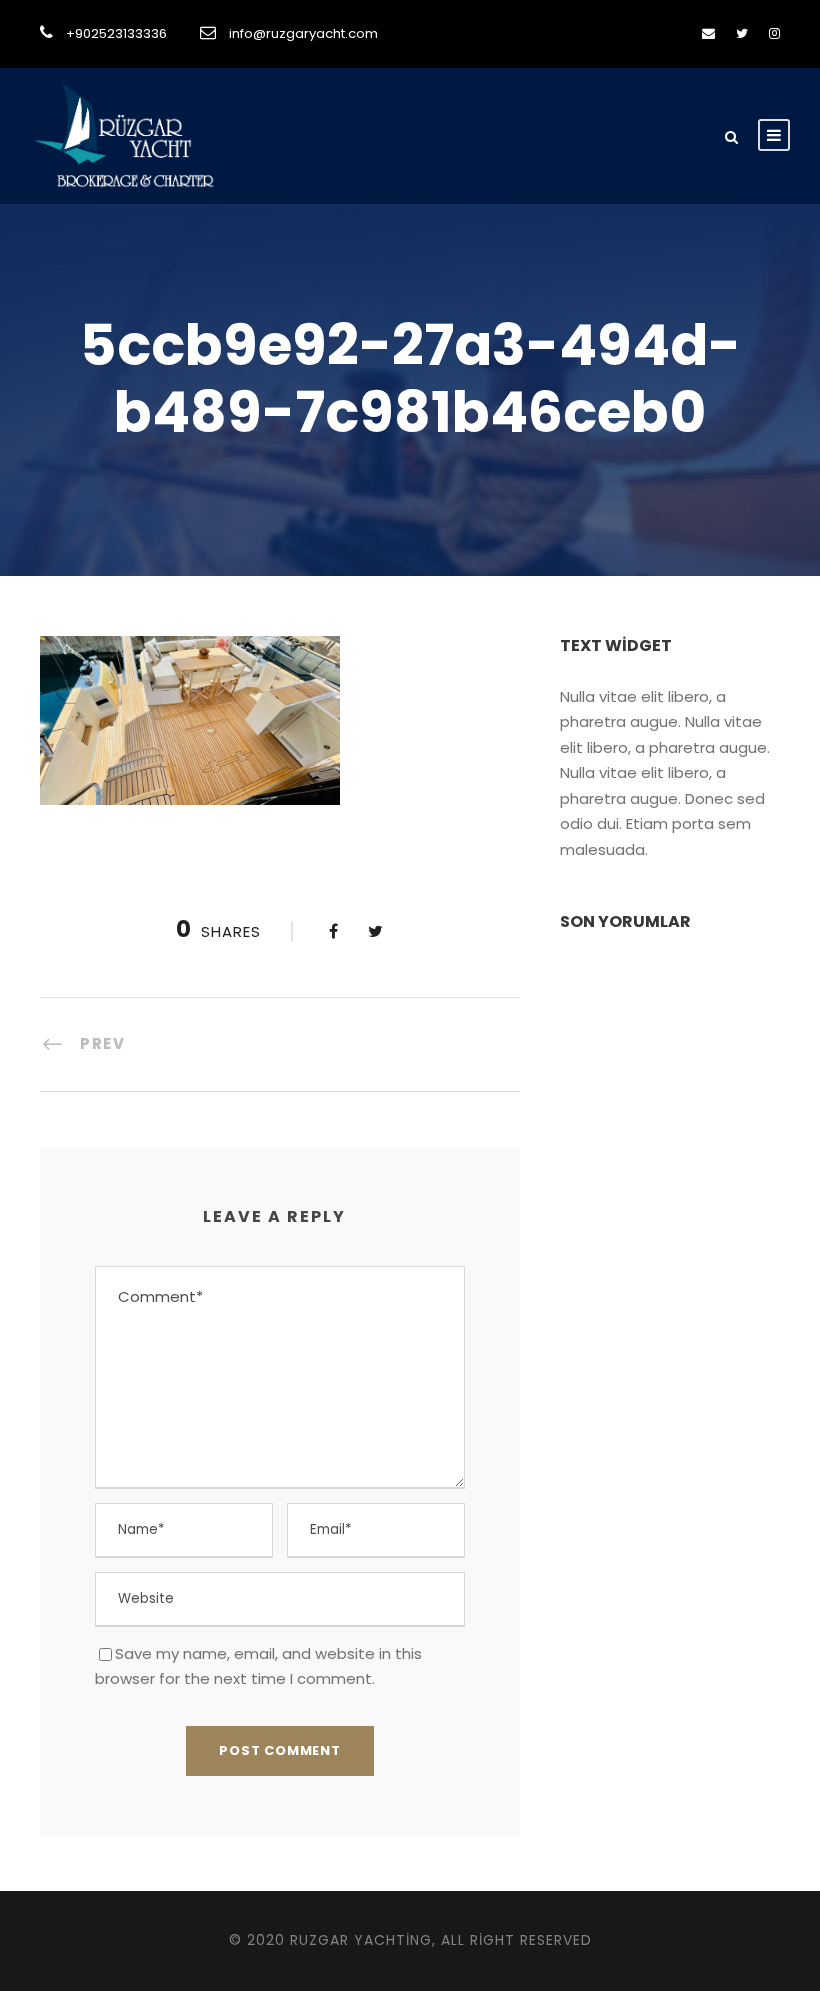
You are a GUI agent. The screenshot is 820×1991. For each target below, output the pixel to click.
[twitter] (742, 33)
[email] (708, 33)
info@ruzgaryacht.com (303, 33)
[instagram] (774, 33)
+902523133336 (116, 33)
